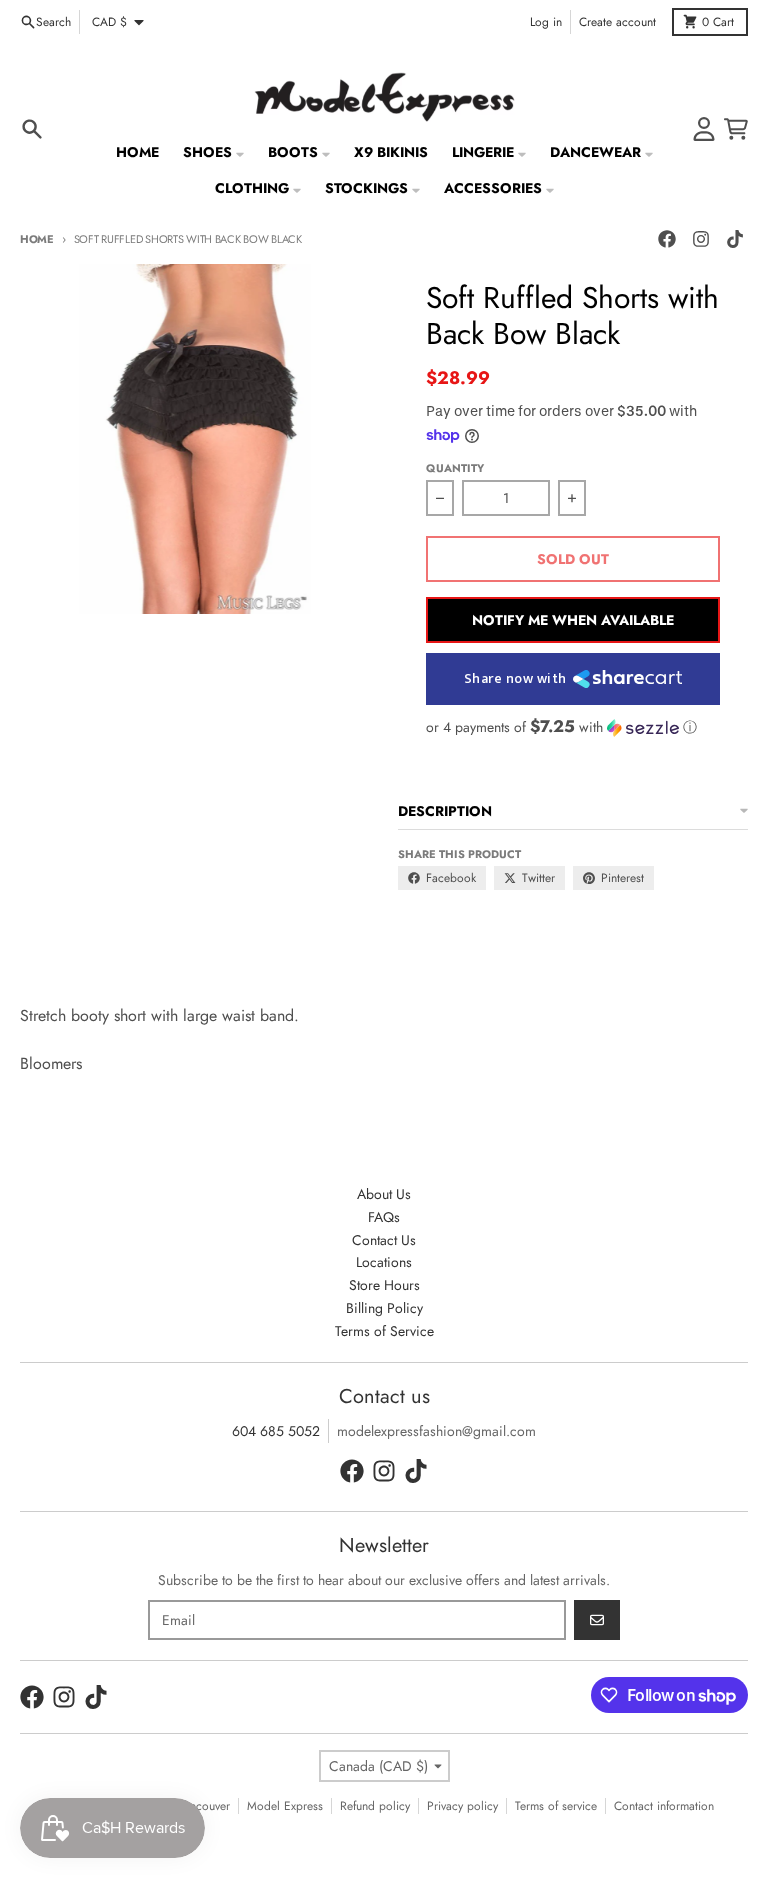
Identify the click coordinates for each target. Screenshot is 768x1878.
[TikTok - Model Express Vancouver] (735, 239)
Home (37, 239)
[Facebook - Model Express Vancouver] (667, 239)
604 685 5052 (276, 1431)
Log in (546, 22)
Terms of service (556, 1806)
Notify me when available (573, 620)
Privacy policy (462, 1806)
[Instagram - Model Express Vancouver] (701, 239)
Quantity (455, 468)
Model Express (285, 1806)
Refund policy (375, 1806)
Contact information (664, 1806)
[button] (573, 727)
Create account (617, 22)
